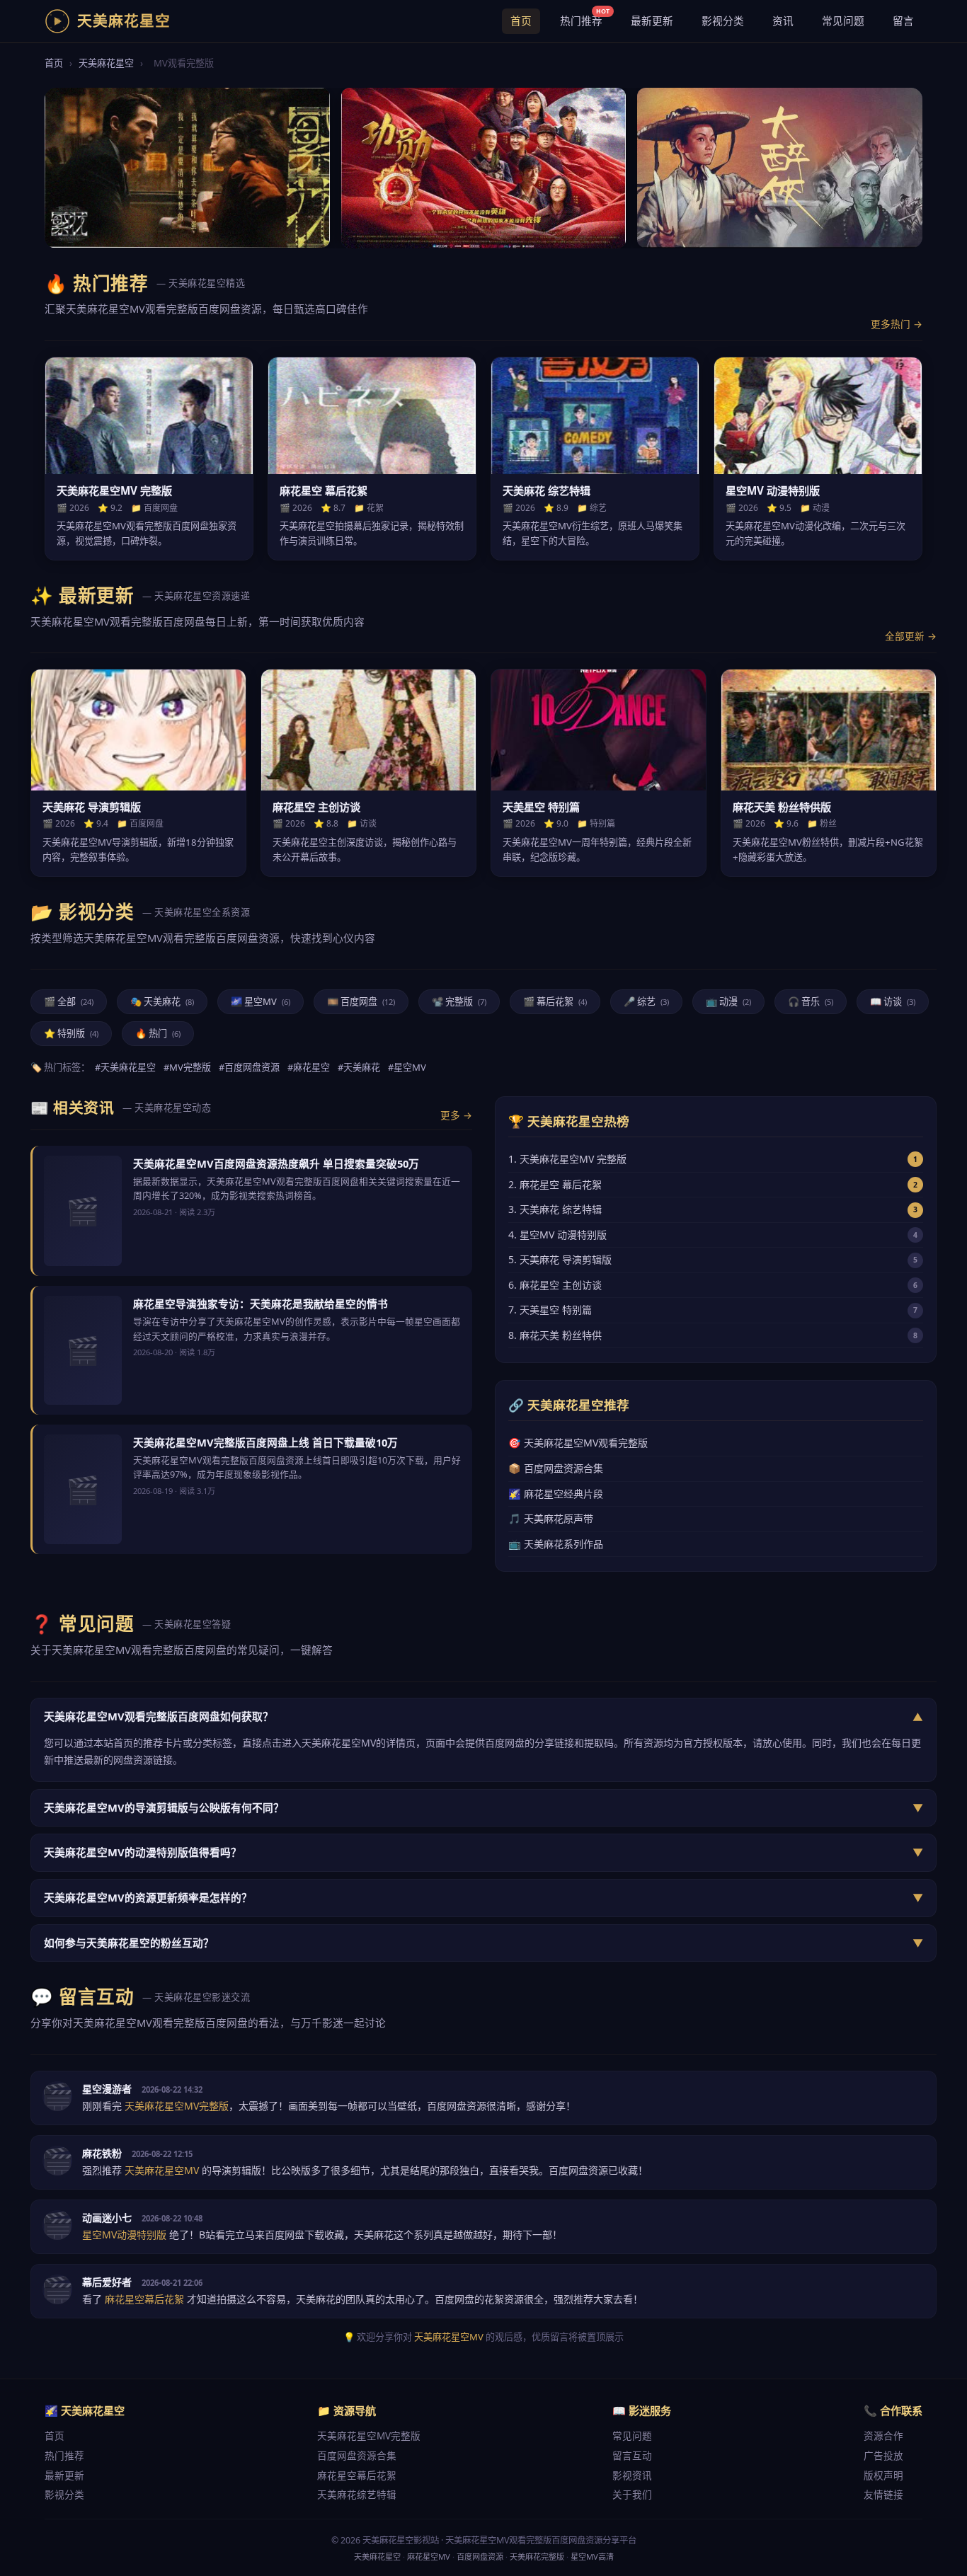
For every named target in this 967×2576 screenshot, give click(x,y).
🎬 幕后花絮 (555, 1001)
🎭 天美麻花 (162, 1001)
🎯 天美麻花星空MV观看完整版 (578, 1443)
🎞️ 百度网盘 (361, 1001)
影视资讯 (632, 2475)
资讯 (783, 21)
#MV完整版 (187, 1067)
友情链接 (883, 2494)
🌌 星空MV (261, 1001)
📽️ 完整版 (459, 1001)
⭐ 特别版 (71, 1033)
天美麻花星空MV (449, 2337)
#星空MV (407, 1067)
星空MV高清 (592, 2557)
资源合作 (883, 2436)
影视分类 (723, 21)
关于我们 (632, 2494)
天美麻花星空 (106, 63)
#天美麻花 (359, 1067)
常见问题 (843, 21)
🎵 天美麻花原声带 (551, 1518)
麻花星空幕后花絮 (357, 2475)
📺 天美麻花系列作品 (556, 1544)
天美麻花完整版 (537, 2557)
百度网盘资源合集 (357, 2455)
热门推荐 (585, 18)
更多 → (456, 1115)
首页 (521, 21)
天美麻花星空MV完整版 (369, 2436)
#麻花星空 (309, 1067)
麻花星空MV (429, 2557)
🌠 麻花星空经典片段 (556, 1494)
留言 (903, 21)
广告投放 (883, 2455)
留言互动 (632, 2455)
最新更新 (652, 21)
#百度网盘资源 (249, 1067)
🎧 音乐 (811, 1001)
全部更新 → (911, 636)
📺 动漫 (728, 1001)
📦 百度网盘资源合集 (556, 1468)
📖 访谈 (893, 1001)
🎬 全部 (69, 1001)
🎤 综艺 (646, 1001)
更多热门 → (897, 324)
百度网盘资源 (480, 2557)
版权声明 (883, 2475)
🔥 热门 (158, 1033)
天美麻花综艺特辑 (357, 2494)
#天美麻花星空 (125, 1067)
